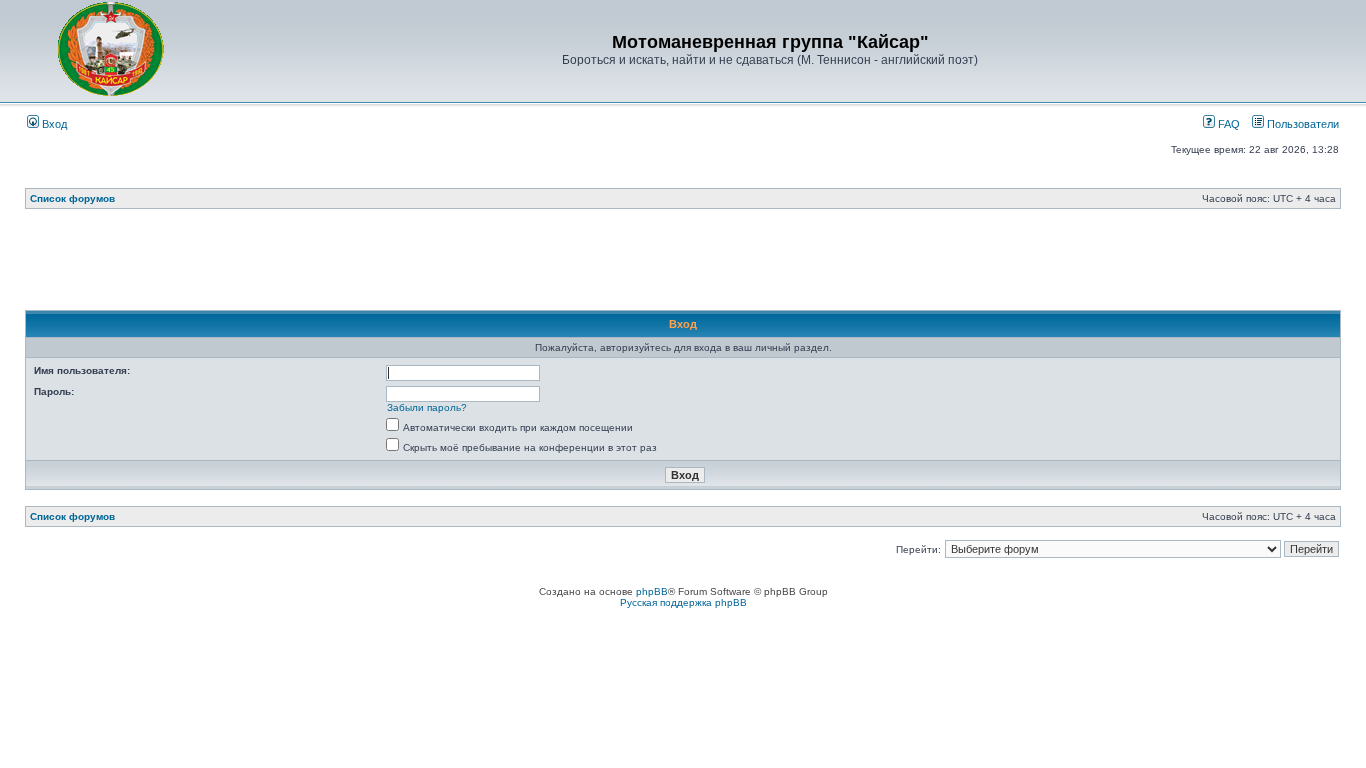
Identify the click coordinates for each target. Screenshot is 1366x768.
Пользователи (1301, 124)
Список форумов (72, 198)
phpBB (652, 591)
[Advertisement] (683, 265)
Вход (53, 124)
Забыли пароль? (427, 407)
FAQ (1227, 124)
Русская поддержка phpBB (683, 602)
